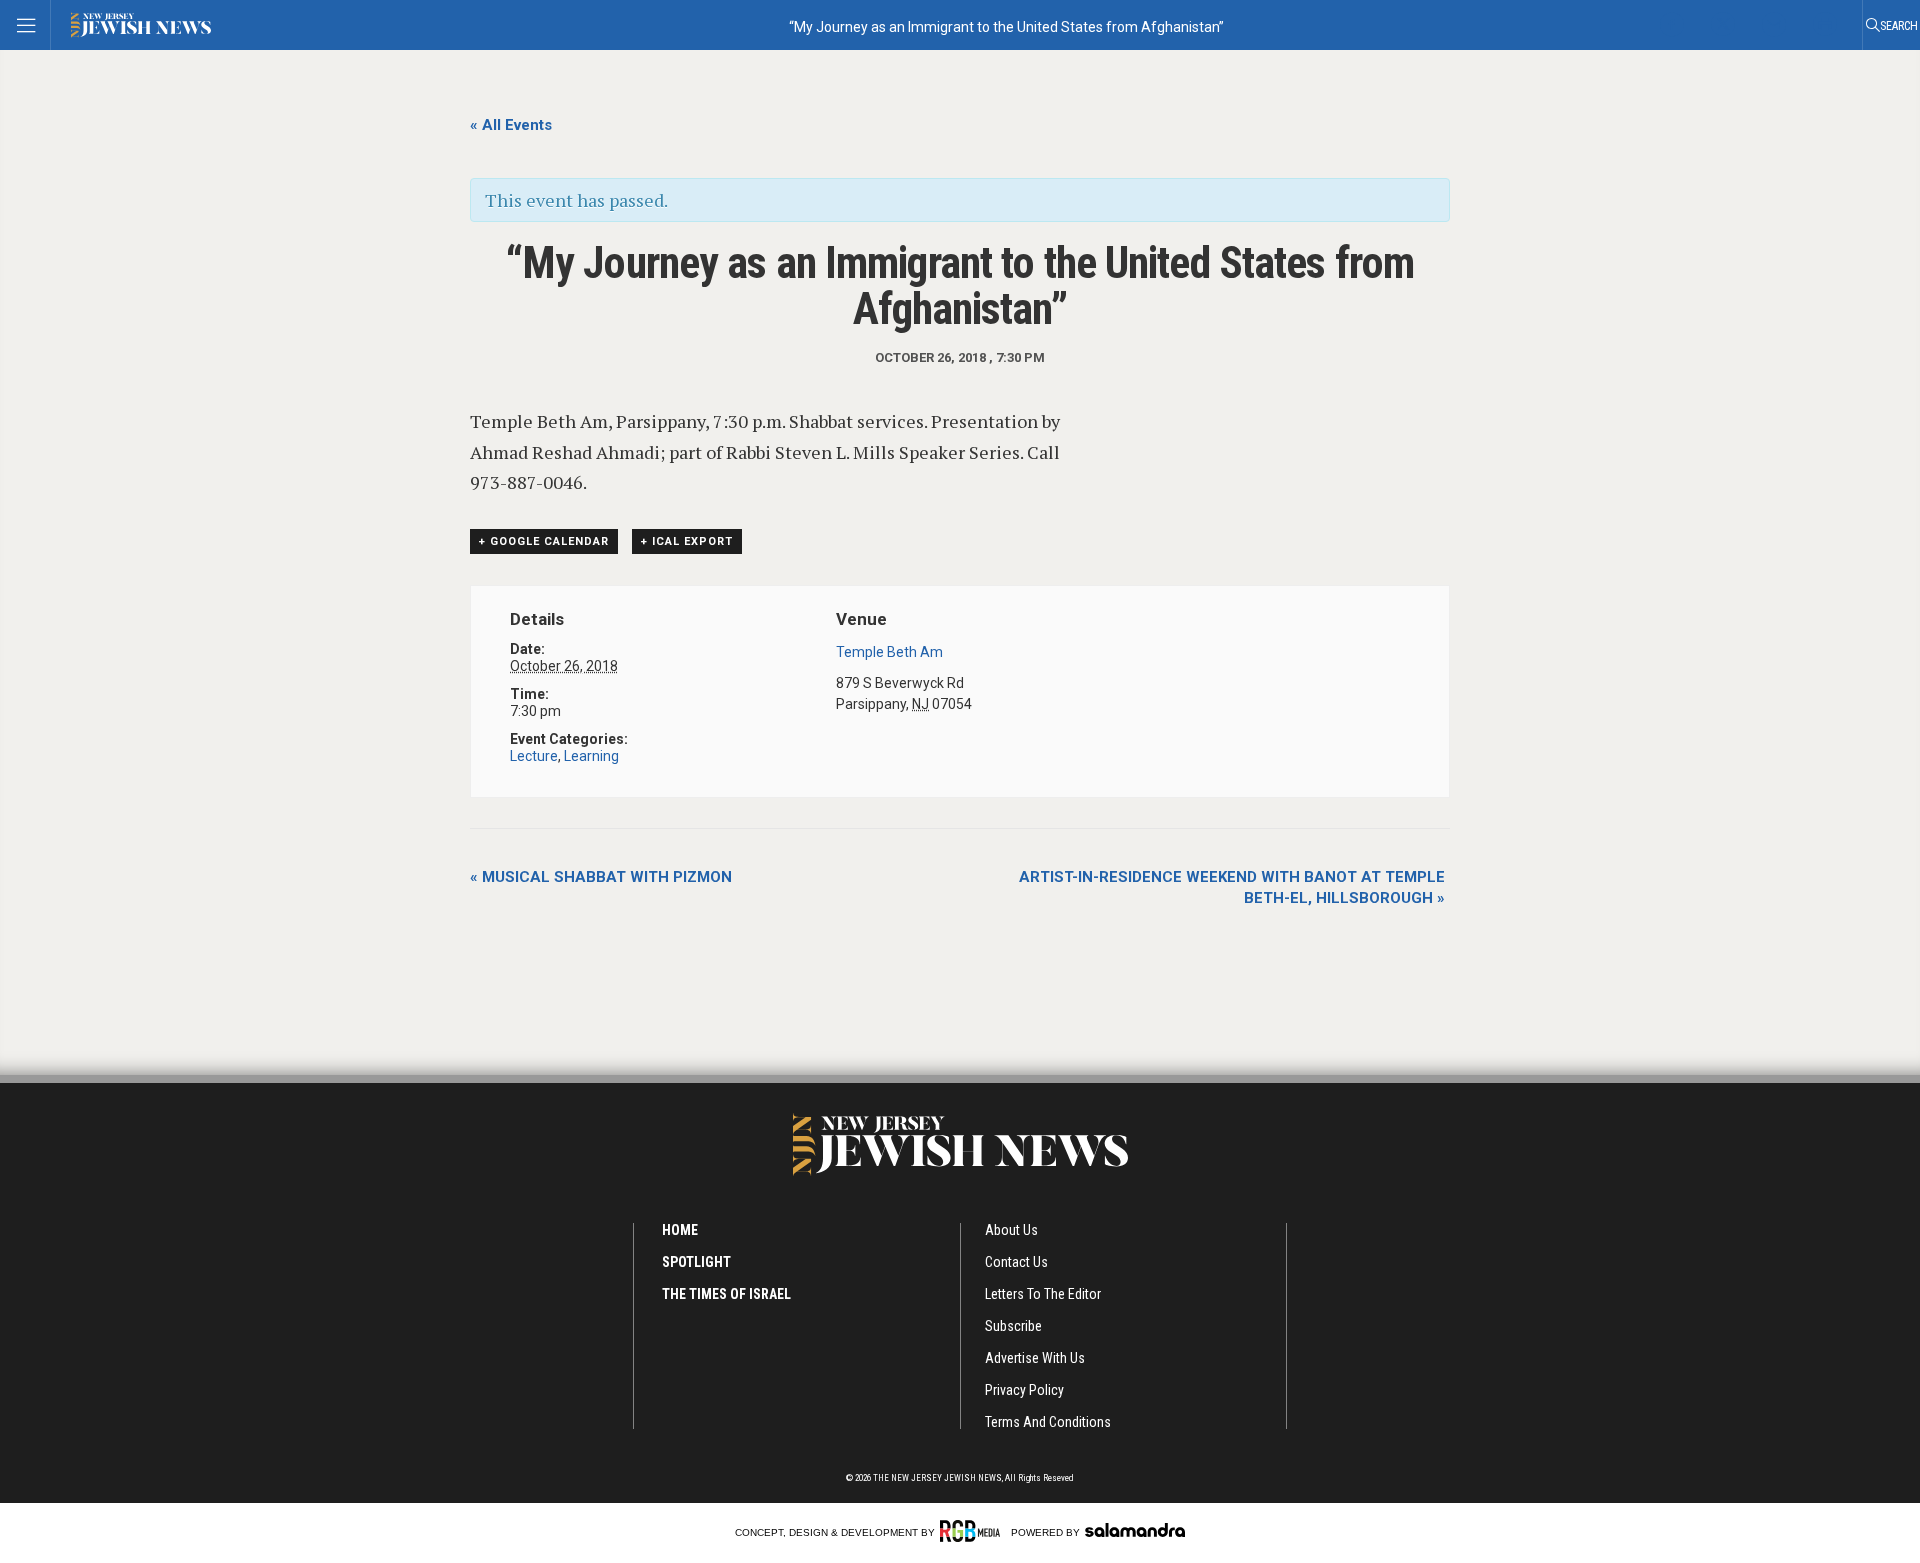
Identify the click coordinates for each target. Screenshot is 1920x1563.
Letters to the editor (1043, 1294)
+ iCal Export (687, 541)
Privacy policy (1024, 1390)
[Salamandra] (1135, 1530)
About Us (1011, 1230)
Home (680, 1230)
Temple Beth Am (889, 652)
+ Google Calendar (544, 541)
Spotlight (696, 1262)
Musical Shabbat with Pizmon (601, 877)
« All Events (511, 125)
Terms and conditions (1048, 1422)
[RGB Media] (973, 1531)
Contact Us (1016, 1262)
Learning (591, 756)
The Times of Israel (726, 1294)
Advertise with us (1035, 1358)
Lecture (534, 756)
